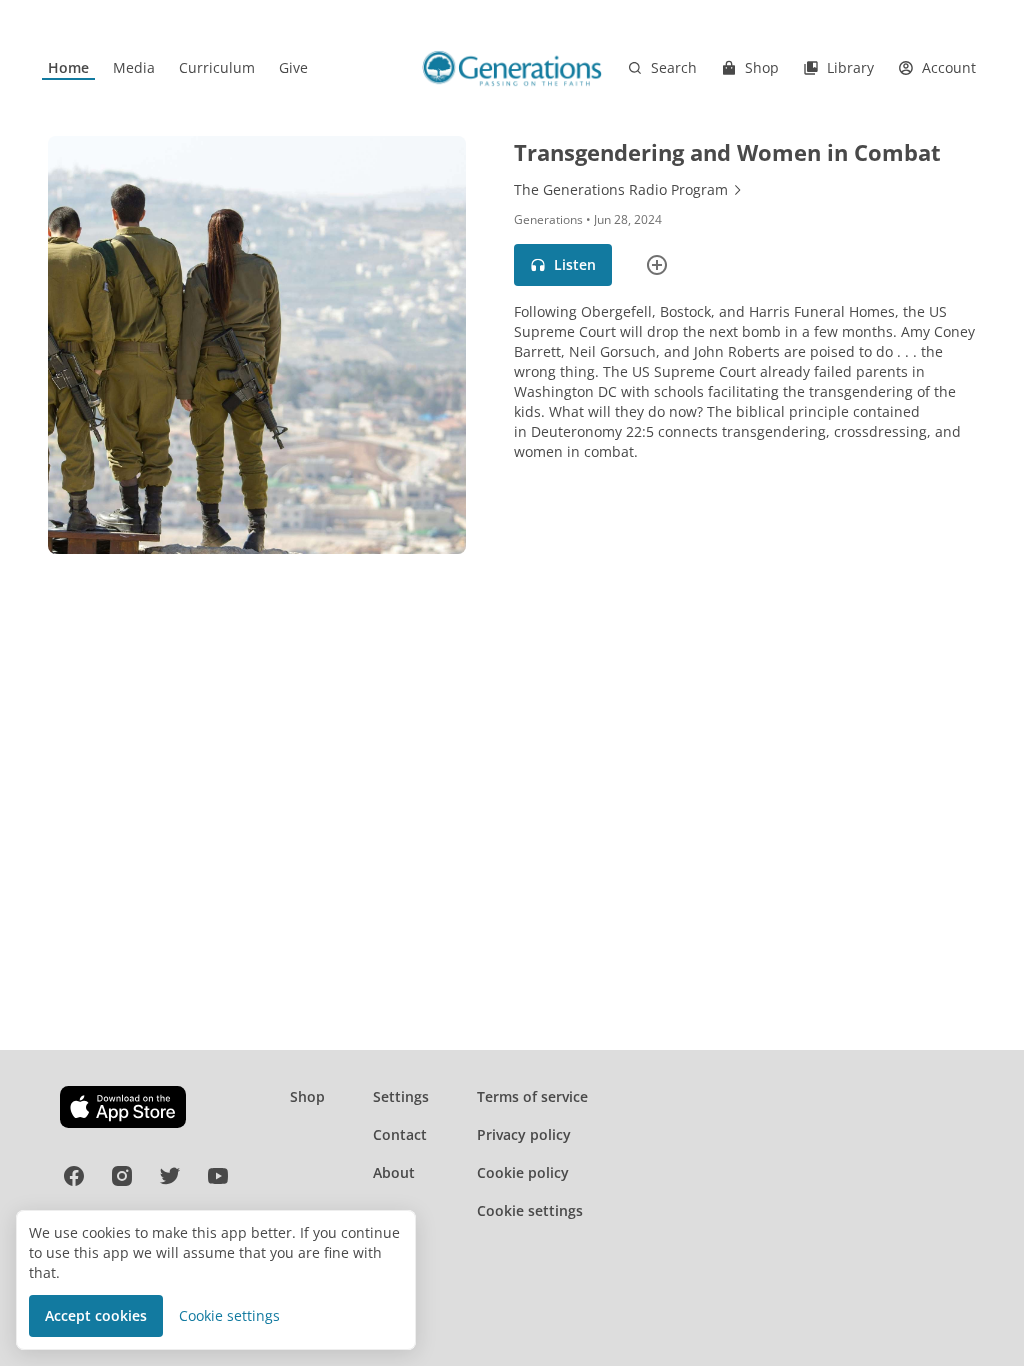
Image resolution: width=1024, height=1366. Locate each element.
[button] (563, 265)
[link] (68, 68)
